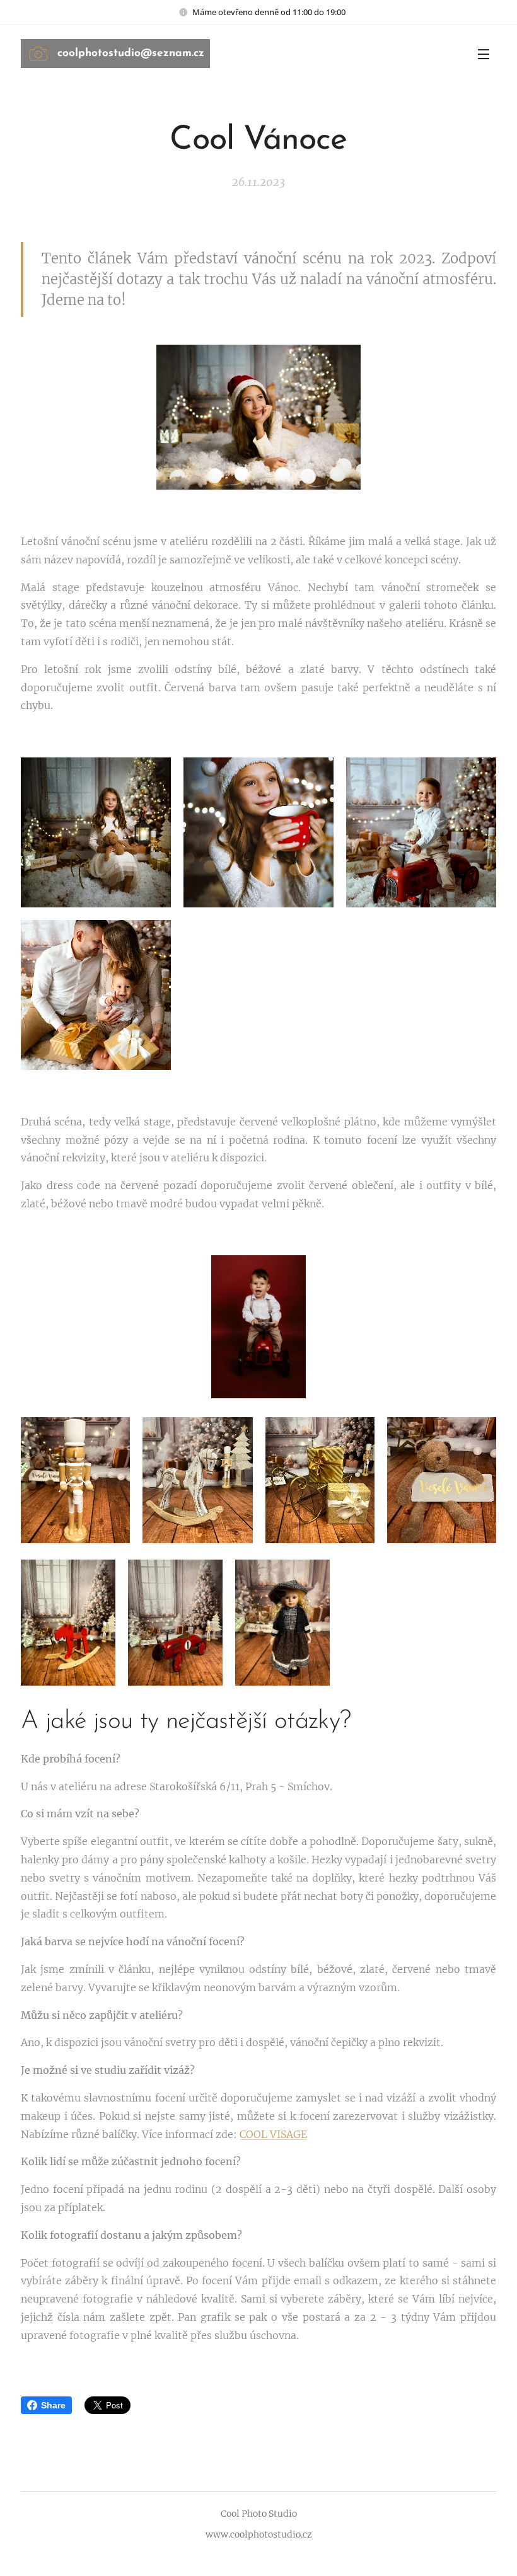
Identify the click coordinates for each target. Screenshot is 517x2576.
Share (53, 2405)
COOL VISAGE (273, 2134)
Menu (484, 54)
